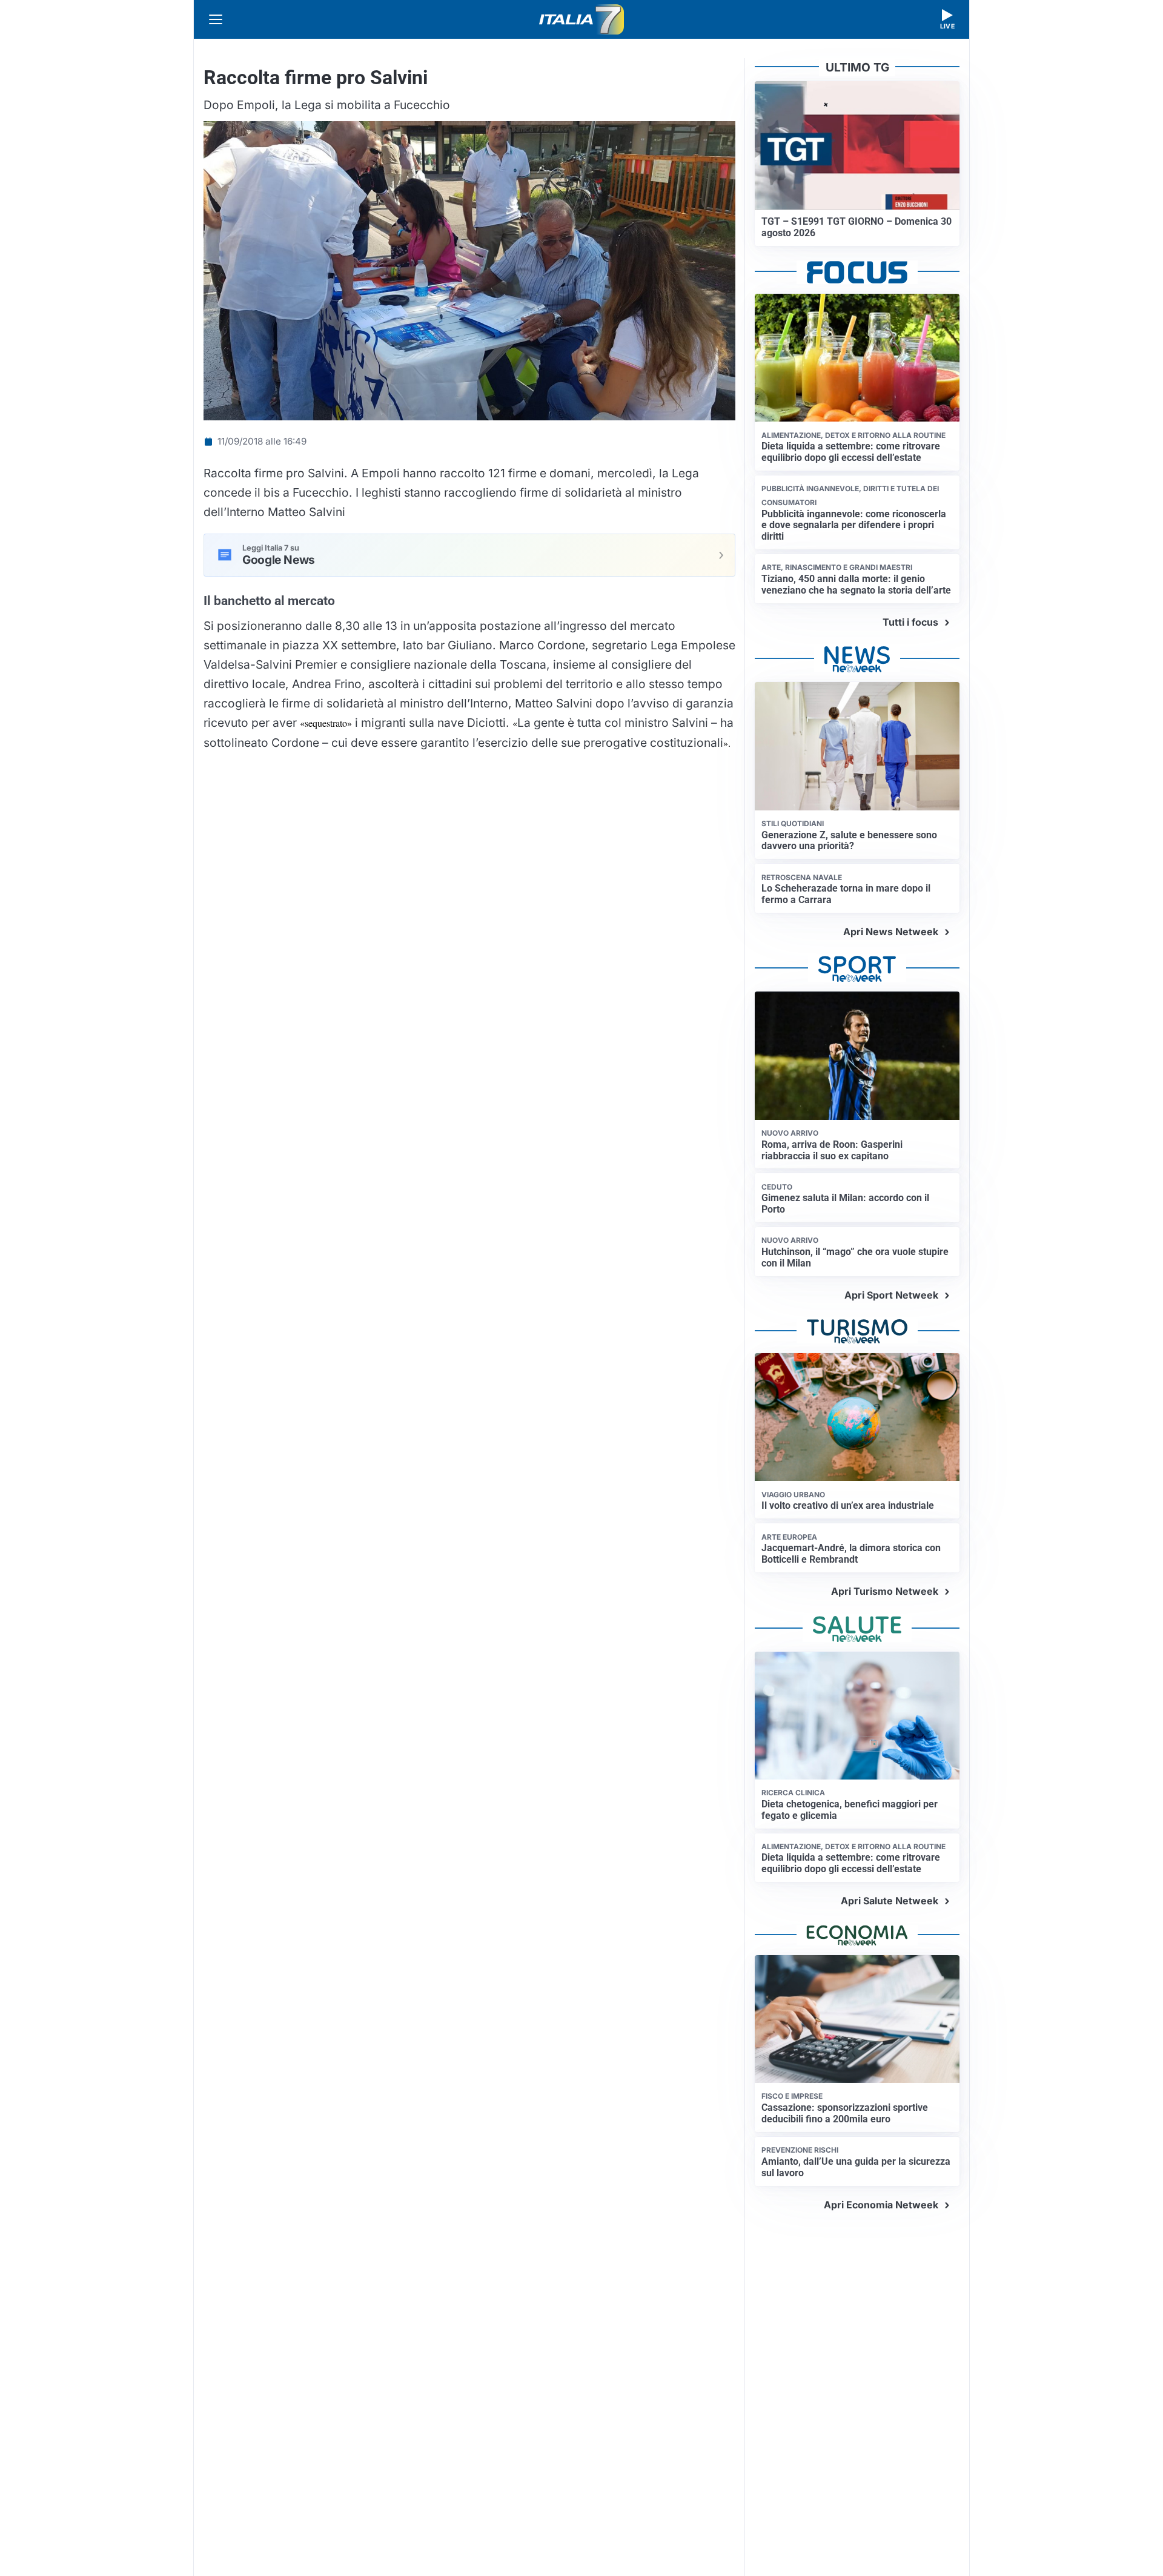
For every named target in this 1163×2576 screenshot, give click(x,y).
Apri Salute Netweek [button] (890, 1901)
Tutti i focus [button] (910, 622)
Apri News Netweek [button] (891, 932)
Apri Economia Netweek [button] (881, 2205)
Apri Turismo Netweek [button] (885, 1591)
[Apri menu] (216, 19)
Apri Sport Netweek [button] (891, 1295)
